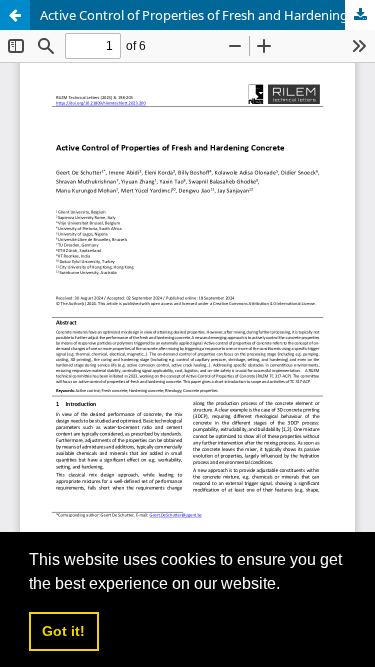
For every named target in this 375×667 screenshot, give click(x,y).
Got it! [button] (63, 631)
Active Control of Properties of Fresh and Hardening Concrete (207, 15)
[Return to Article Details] (15, 15)
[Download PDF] (360, 15)
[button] (287, 585)
